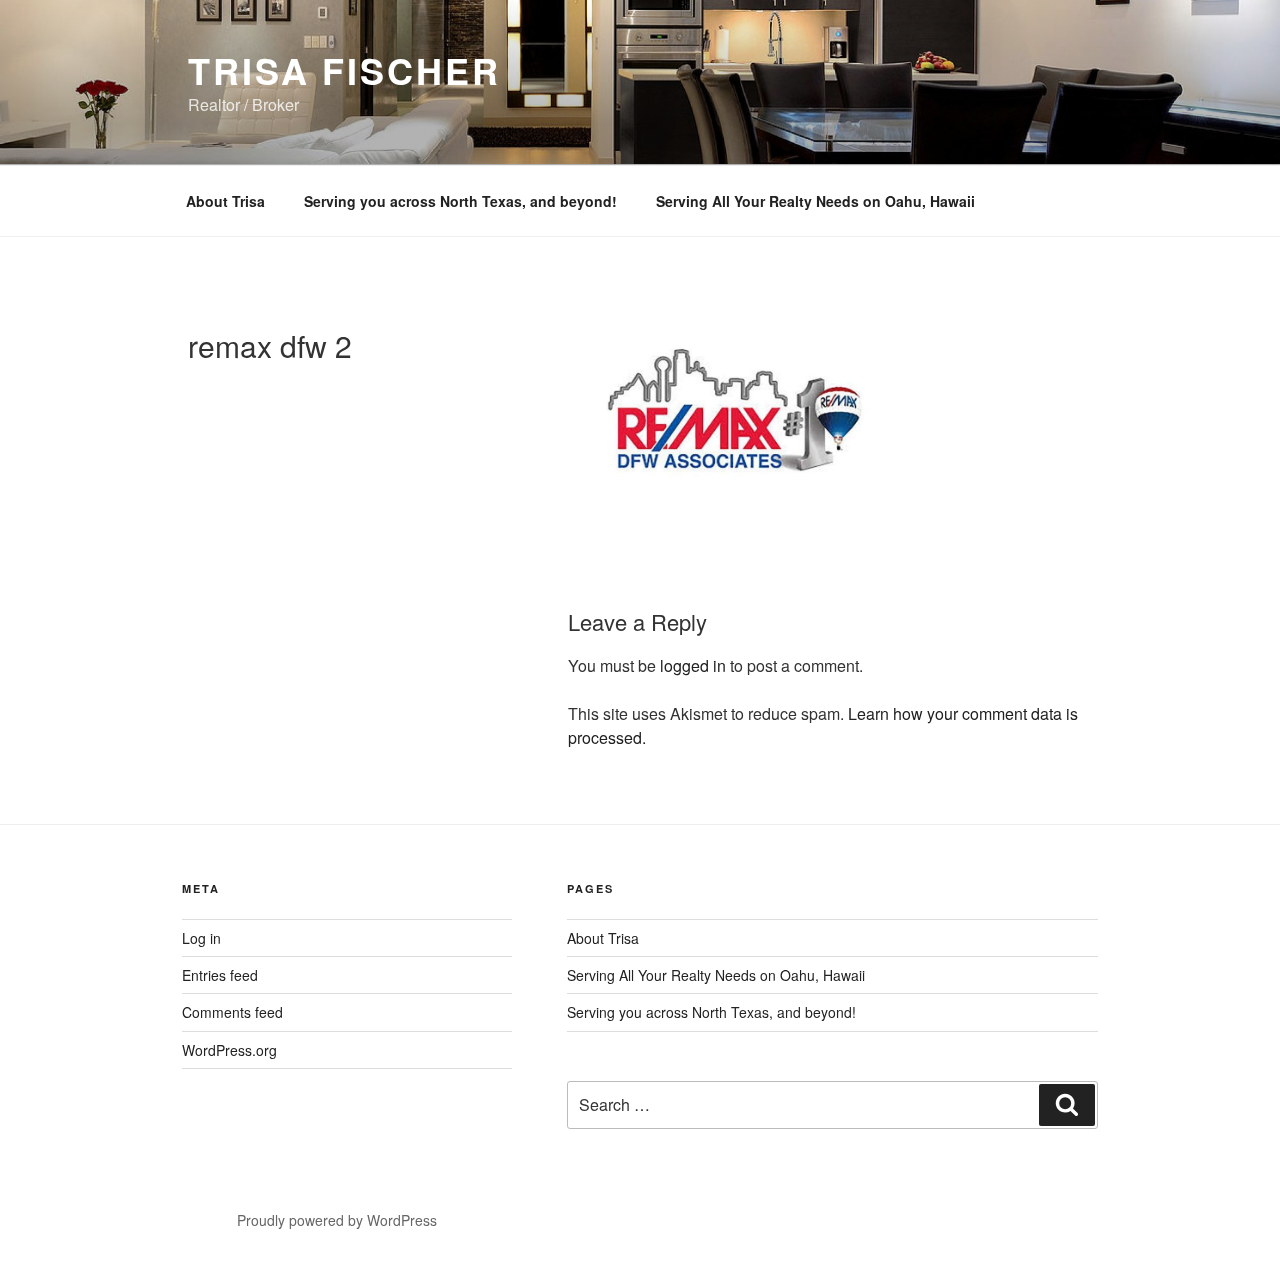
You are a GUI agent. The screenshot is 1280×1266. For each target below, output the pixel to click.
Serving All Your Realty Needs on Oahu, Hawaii (815, 201)
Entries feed (220, 975)
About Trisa (225, 201)
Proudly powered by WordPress (337, 1220)
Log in (201, 938)
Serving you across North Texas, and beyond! (460, 201)
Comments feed (232, 1012)
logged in (693, 665)
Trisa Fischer (344, 70)
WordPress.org (229, 1050)
